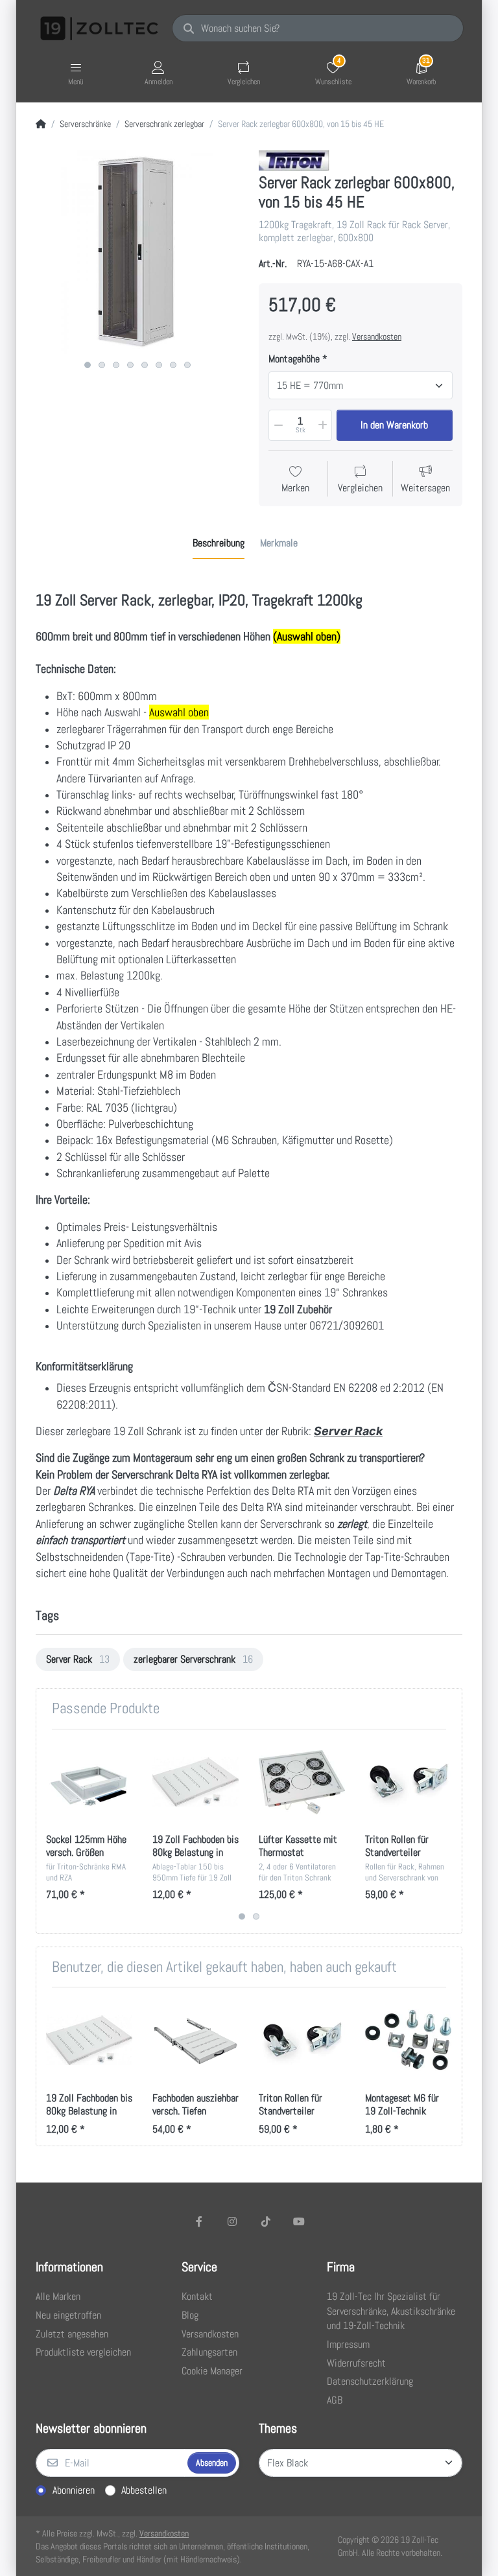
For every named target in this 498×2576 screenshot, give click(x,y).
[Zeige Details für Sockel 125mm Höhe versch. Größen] (89, 1782)
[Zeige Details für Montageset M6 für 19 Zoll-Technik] (408, 2040)
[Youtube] (300, 2221)
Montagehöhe (294, 359)
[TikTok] (266, 2221)
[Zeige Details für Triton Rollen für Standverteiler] (408, 1782)
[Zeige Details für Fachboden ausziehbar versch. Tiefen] (196, 2040)
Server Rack (348, 1431)
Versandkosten (377, 336)
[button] (278, 425)
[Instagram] (232, 2221)
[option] (78, 1659)
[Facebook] (199, 2221)
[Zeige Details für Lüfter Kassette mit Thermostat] (302, 1782)
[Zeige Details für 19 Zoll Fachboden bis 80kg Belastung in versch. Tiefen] (196, 1782)
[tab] (219, 543)
